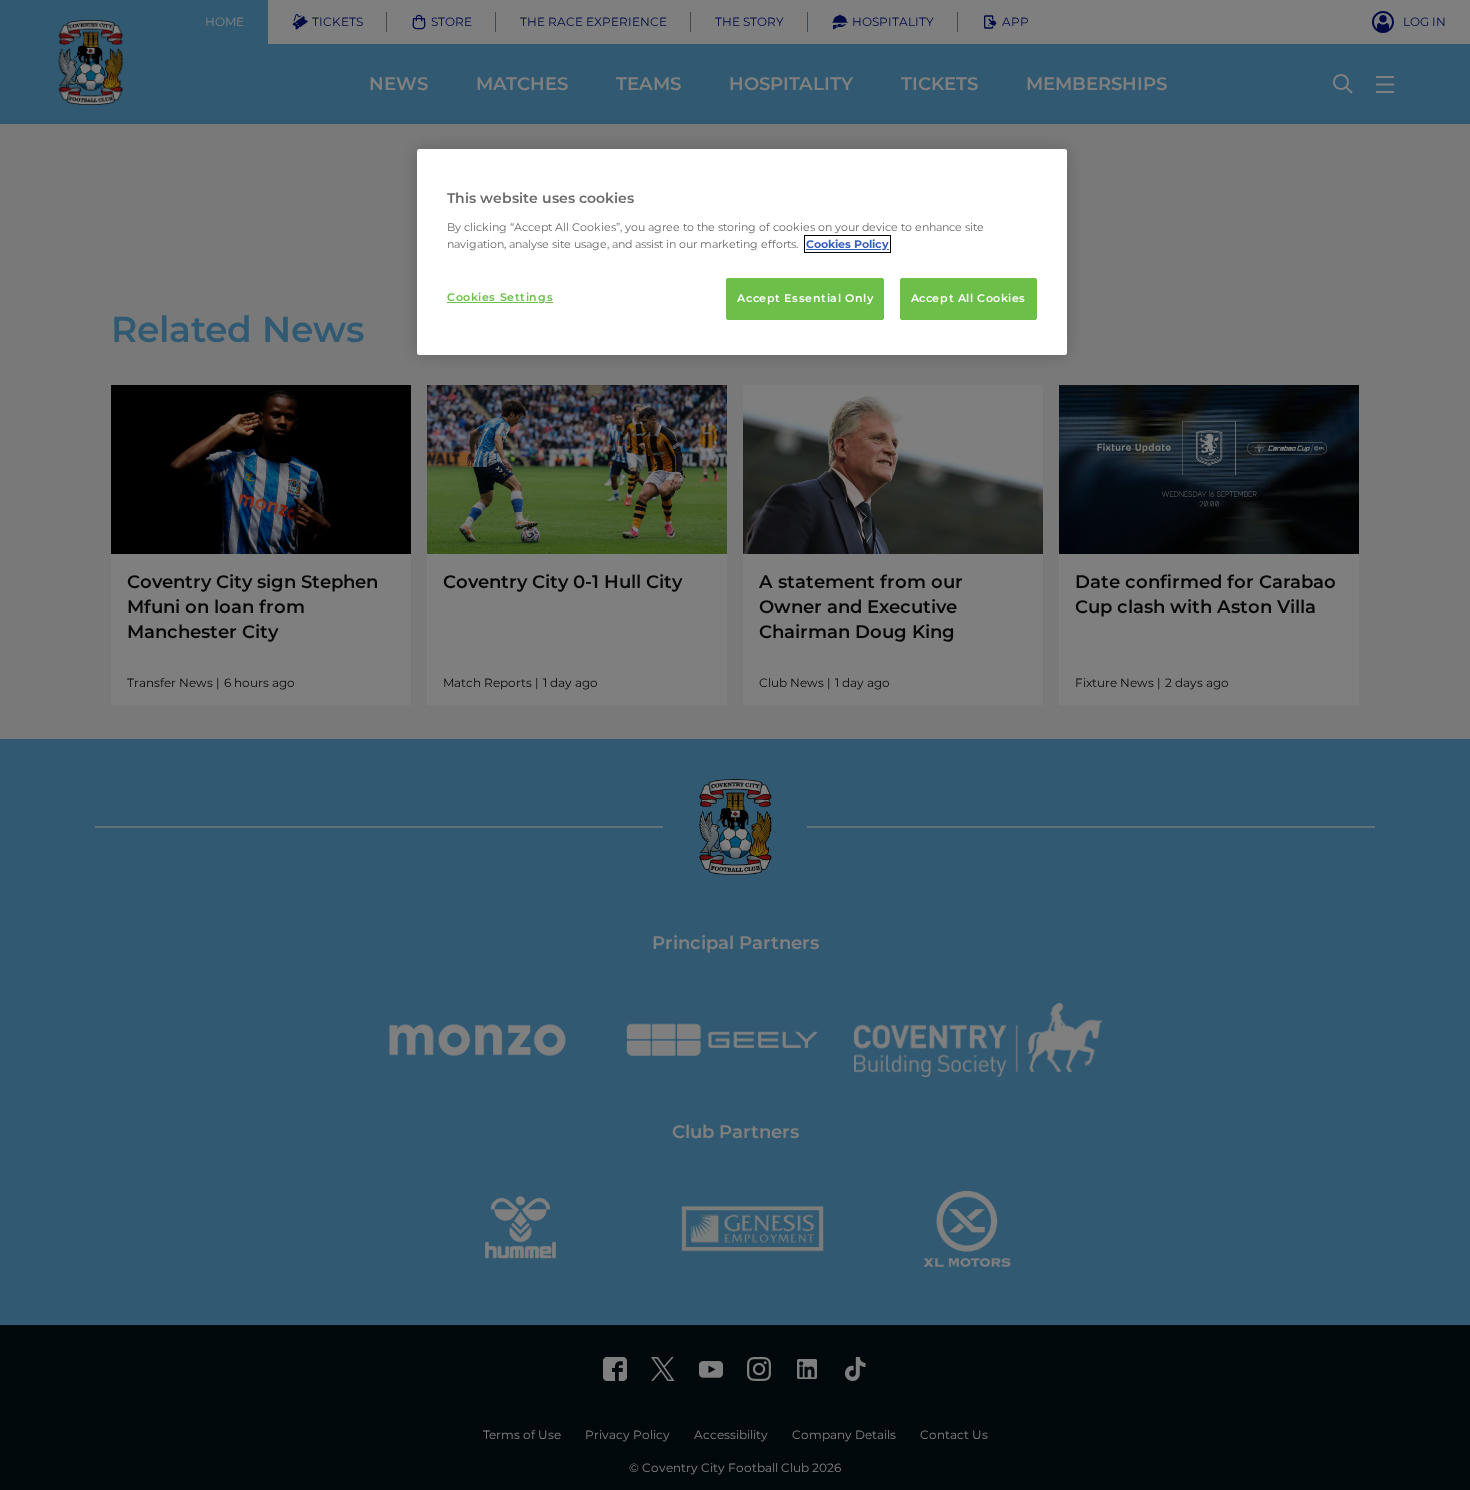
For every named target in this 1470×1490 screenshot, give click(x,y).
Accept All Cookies (968, 298)
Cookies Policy (847, 244)
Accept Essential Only (805, 298)
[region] (742, 252)
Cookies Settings (500, 297)
